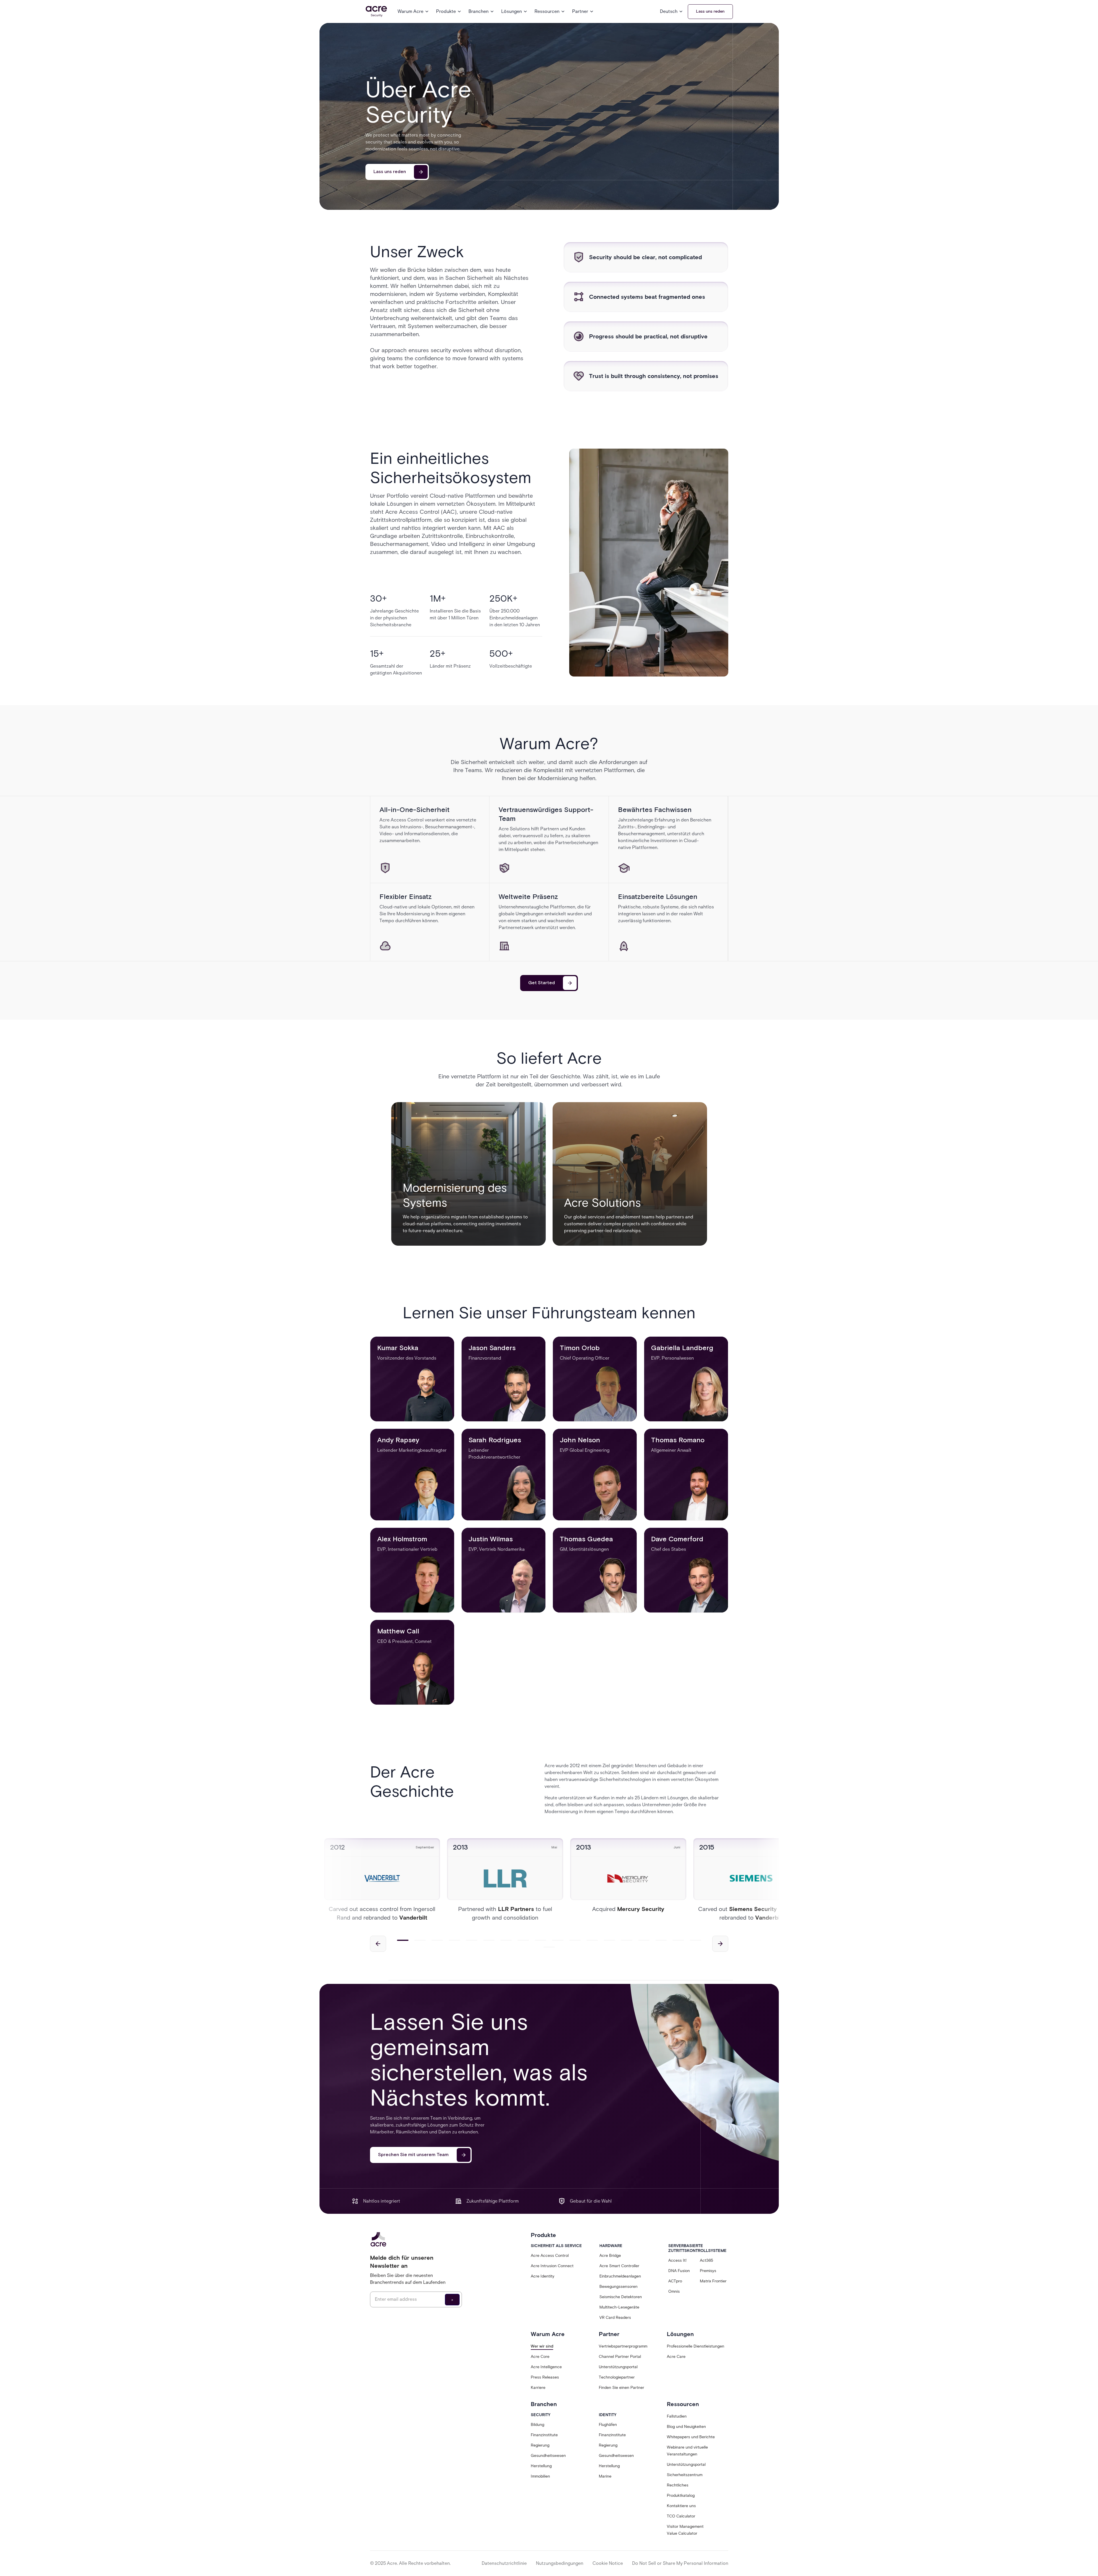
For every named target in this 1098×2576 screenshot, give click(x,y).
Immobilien (540, 2476)
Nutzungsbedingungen (560, 2563)
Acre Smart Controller (619, 2266)
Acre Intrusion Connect (552, 2266)
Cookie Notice (608, 2563)
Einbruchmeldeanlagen (620, 2276)
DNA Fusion (679, 2271)
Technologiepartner (617, 2377)
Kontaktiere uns (681, 2506)
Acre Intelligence (546, 2367)
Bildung (538, 2425)
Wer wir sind (542, 2346)
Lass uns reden (710, 11)
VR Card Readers (615, 2318)
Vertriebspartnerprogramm (623, 2346)
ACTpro (675, 2281)
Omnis (674, 2291)
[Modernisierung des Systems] (468, 1174)
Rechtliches (678, 2485)
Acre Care (676, 2357)
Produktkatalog (681, 2495)
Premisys (708, 2271)
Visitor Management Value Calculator (685, 2530)
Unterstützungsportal (618, 2367)
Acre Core (540, 2357)
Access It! (677, 2260)
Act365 (706, 2260)
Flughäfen (608, 2425)
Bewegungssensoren (618, 2287)
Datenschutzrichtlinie (504, 2563)
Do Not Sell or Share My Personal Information (680, 2563)
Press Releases (545, 2377)
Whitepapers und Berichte (691, 2437)
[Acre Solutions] (630, 1174)
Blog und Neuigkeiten (686, 2427)
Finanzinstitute (544, 2435)
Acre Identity (543, 2276)
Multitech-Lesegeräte (619, 2307)
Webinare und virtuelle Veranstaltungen (687, 2451)
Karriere (538, 2388)
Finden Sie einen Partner (621, 2388)
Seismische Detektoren (621, 2297)
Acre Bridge (610, 2256)
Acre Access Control (550, 2256)
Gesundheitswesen (548, 2456)
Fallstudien (677, 2416)
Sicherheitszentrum (685, 2475)
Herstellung (541, 2466)
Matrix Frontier (713, 2281)
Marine (605, 2476)
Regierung (540, 2445)
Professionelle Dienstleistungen (696, 2346)
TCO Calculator (681, 2516)
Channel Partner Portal (620, 2357)
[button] (413, 11)
